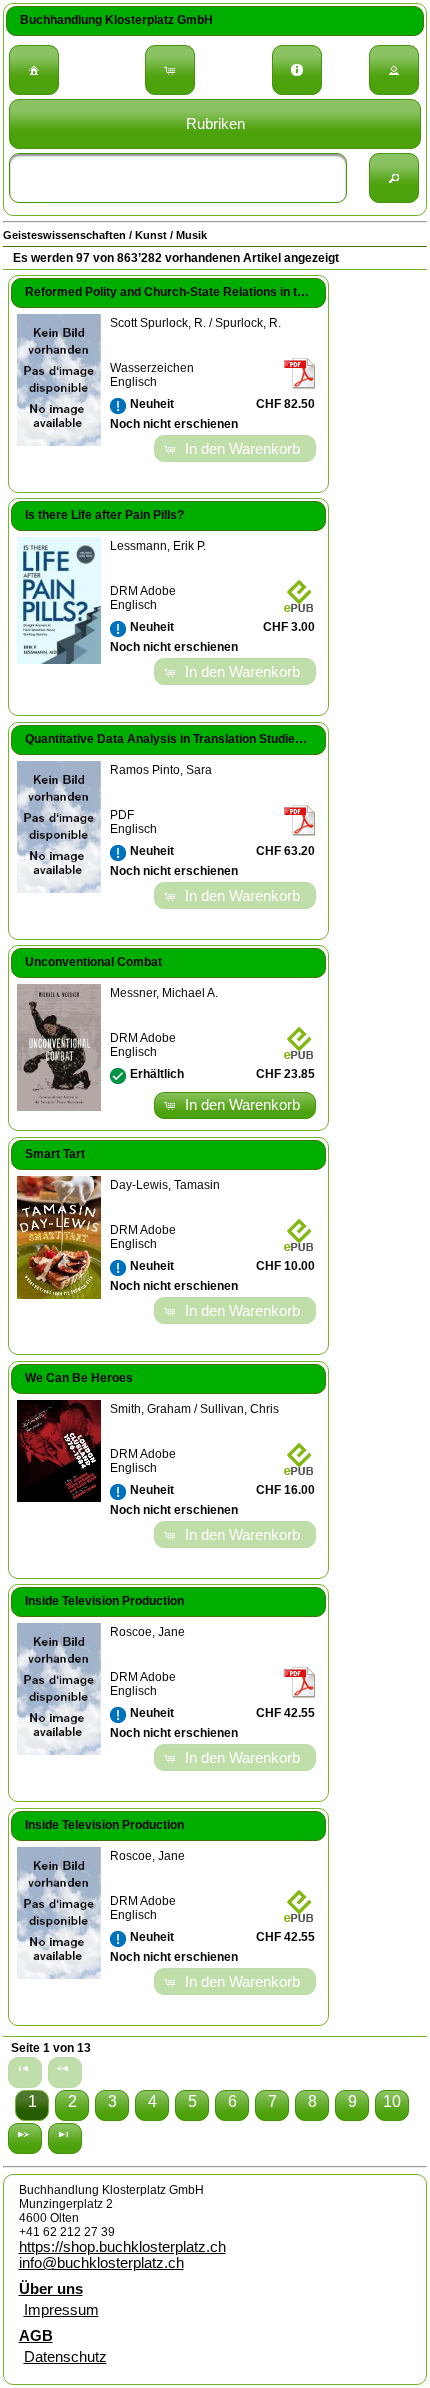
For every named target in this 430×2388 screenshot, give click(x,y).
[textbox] (178, 178)
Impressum (61, 2310)
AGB (36, 2336)
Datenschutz (65, 2357)
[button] (34, 70)
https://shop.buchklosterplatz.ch (122, 2247)
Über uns (51, 2289)
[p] (25, 2138)
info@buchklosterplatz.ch (101, 2263)
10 (392, 2101)
